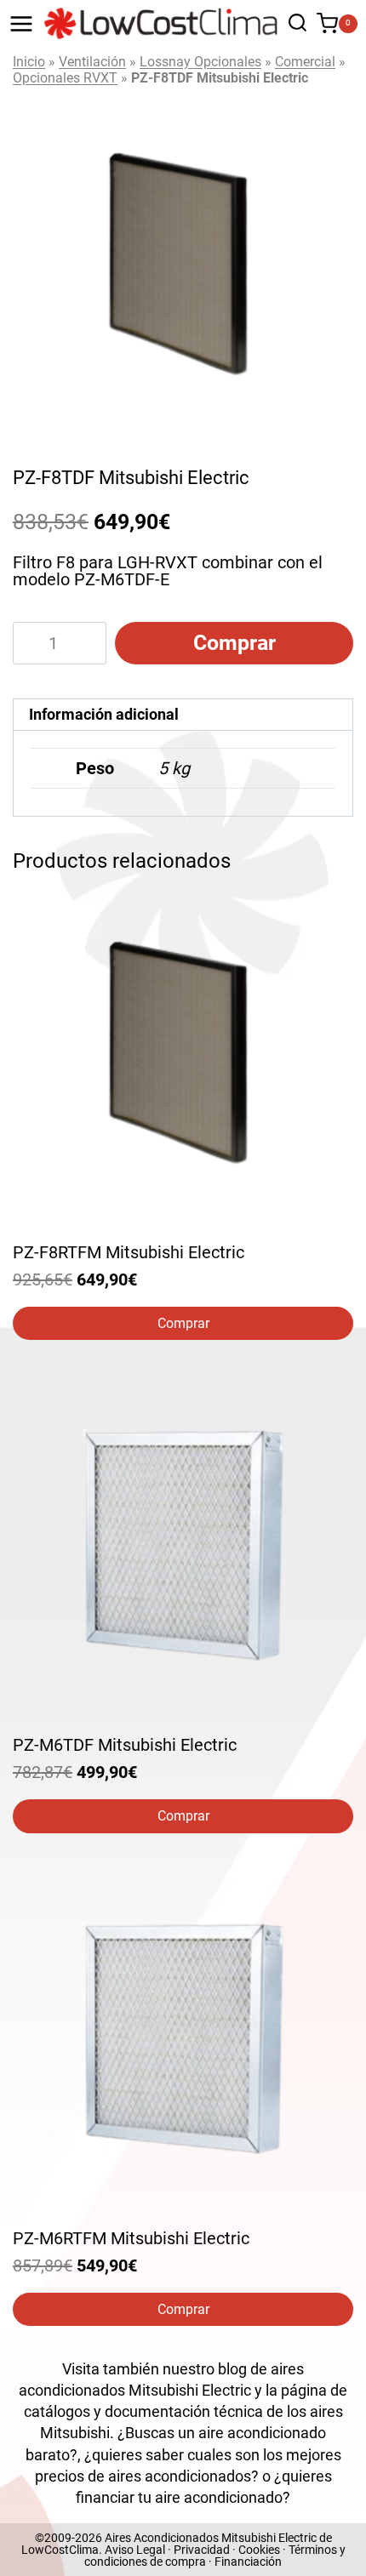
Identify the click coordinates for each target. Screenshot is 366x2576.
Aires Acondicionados (162, 2538)
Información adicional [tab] (104, 714)
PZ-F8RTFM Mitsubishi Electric (129, 1252)
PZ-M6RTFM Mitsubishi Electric (131, 2238)
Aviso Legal (135, 2550)
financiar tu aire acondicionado (179, 2497)
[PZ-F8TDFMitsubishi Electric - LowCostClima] (183, 263)
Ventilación (92, 62)
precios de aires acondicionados (143, 2476)
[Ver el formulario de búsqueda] (293, 23)
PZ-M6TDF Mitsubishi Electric (125, 1745)
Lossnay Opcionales (200, 62)
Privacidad (202, 2550)
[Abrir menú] (21, 24)
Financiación (248, 2562)
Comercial (305, 62)
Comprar (234, 643)
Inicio (29, 62)
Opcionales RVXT (65, 78)
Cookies (259, 2550)
